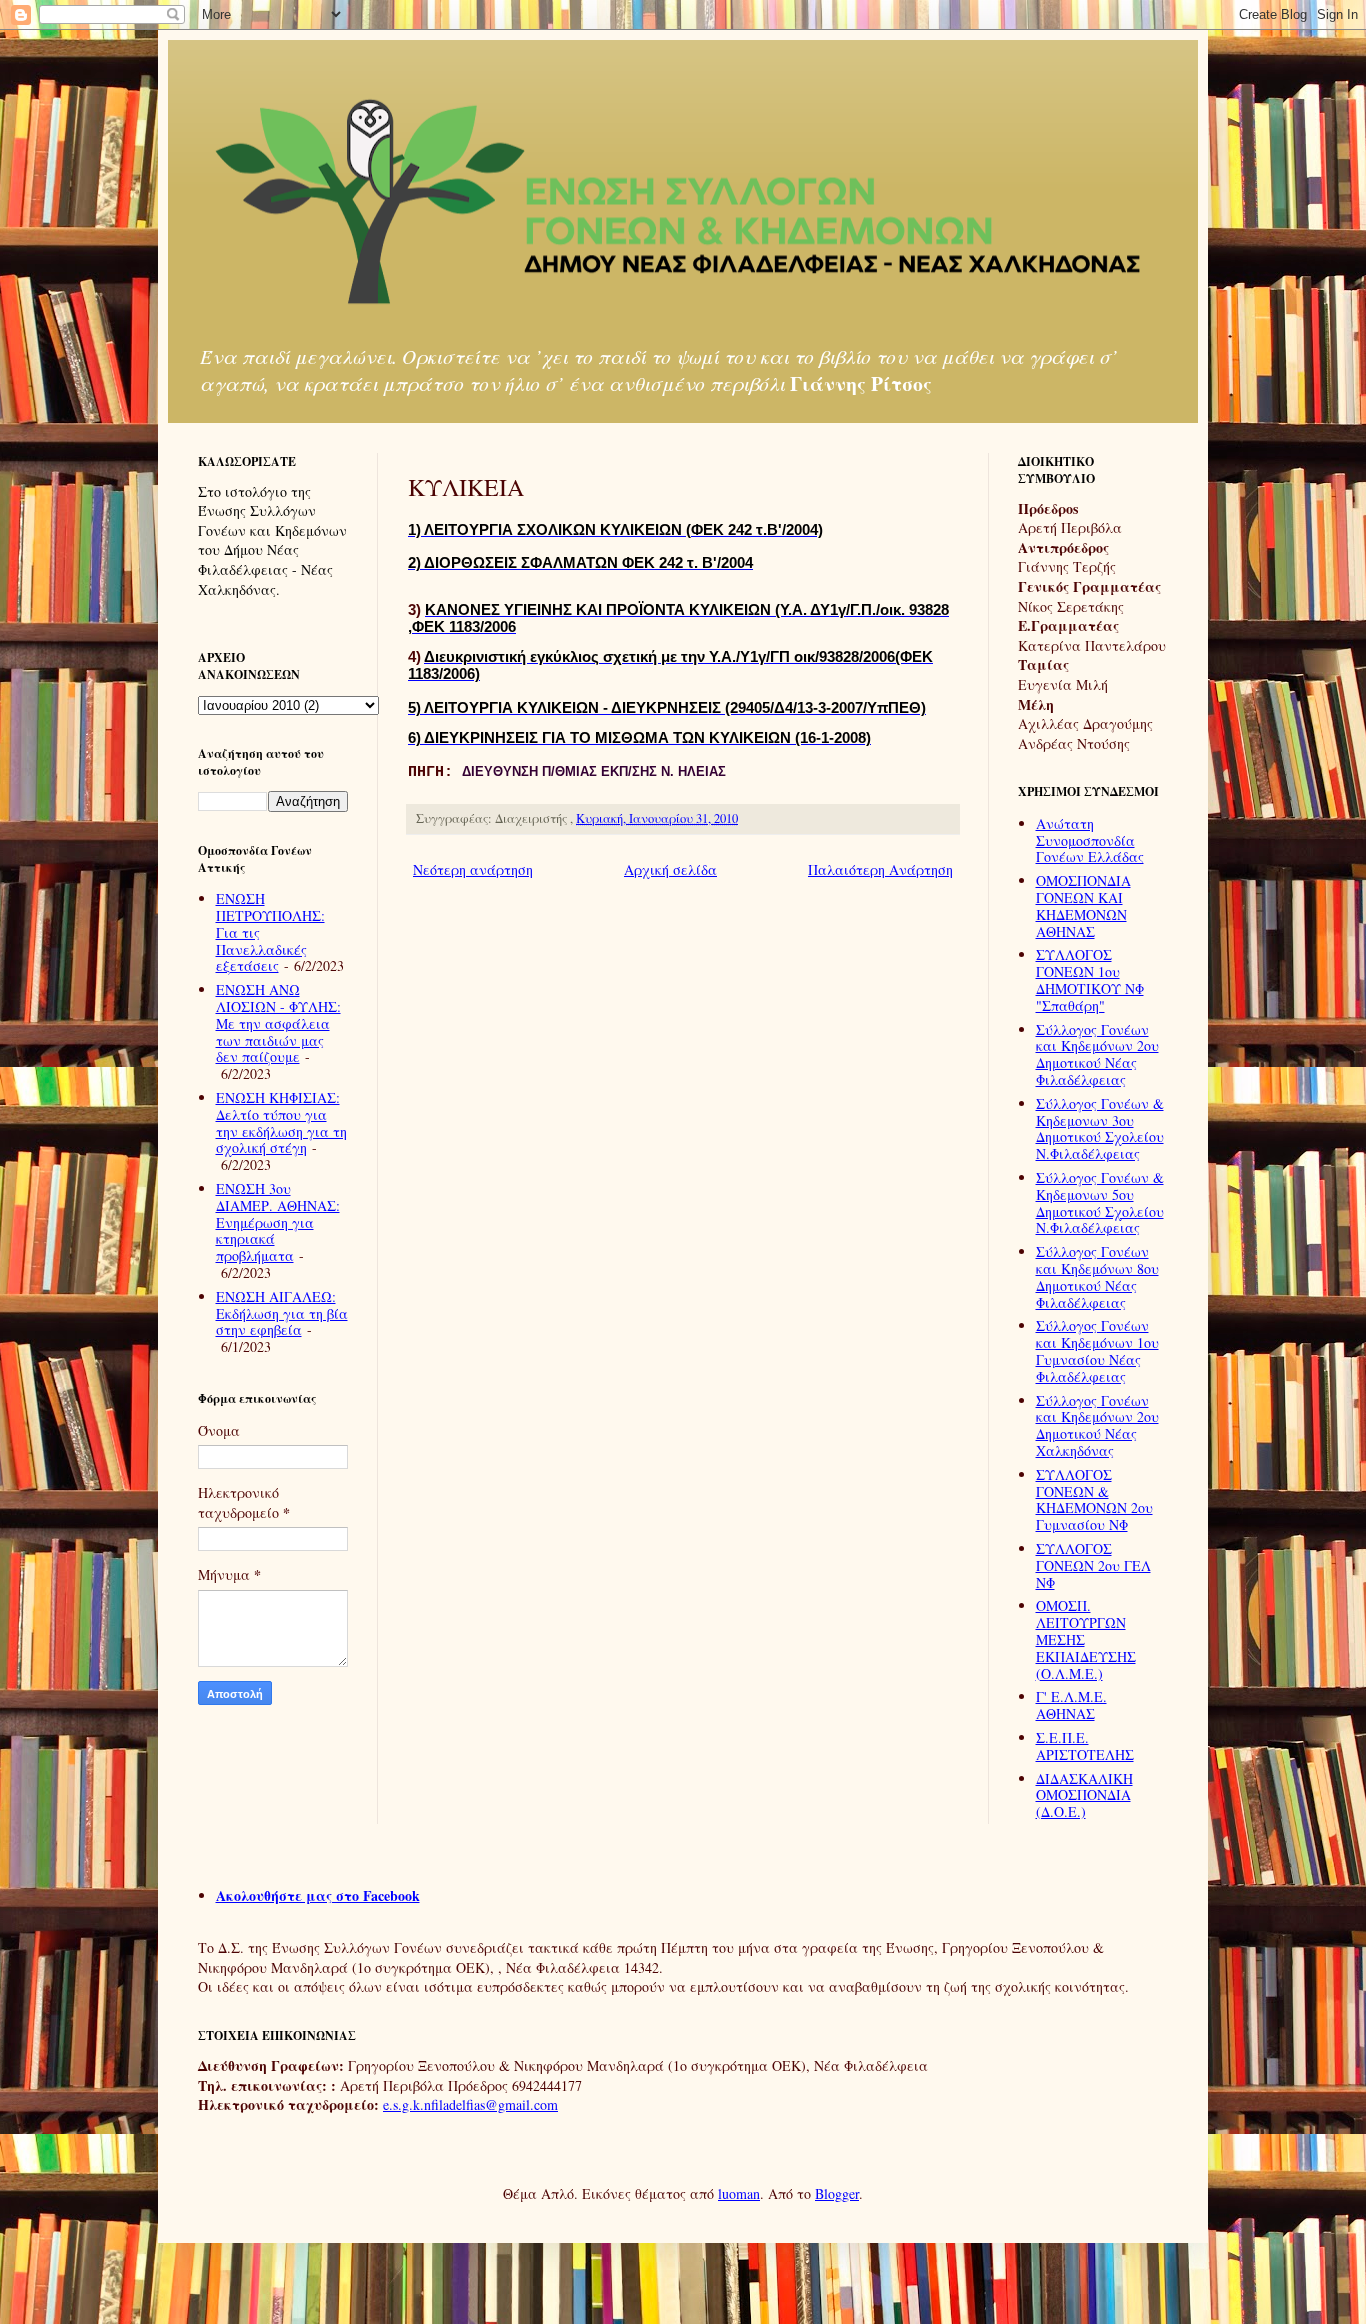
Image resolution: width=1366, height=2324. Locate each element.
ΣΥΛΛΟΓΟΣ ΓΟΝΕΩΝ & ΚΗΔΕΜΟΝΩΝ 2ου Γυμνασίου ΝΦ (1094, 1499)
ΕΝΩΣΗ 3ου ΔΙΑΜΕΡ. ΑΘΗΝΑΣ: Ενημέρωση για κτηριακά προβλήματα (278, 1222)
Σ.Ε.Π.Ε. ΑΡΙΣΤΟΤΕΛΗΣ (1085, 1746)
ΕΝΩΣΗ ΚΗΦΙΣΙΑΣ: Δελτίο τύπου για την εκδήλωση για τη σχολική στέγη (281, 1122)
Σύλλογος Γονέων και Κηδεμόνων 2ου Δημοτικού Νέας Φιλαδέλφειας (1097, 1054)
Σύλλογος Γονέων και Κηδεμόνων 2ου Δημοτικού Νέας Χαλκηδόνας (1097, 1425)
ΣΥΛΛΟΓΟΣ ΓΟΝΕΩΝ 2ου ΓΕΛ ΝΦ (1093, 1565)
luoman (739, 2193)
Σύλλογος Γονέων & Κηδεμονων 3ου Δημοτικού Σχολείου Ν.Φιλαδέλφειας (1100, 1128)
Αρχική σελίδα (670, 869)
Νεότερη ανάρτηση (473, 869)
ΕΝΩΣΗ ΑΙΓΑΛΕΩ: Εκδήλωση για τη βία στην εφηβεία (282, 1313)
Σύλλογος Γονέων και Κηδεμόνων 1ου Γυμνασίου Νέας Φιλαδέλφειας (1097, 1350)
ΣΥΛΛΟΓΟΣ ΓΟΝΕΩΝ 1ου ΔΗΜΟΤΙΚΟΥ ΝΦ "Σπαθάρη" (1090, 979)
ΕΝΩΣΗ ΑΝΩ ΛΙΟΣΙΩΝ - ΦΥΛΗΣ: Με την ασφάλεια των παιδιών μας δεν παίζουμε (278, 1023)
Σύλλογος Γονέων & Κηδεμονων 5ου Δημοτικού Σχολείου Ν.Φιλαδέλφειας (1100, 1202)
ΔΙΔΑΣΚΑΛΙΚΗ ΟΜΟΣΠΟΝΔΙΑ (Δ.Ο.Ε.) (1084, 1795)
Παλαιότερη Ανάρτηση (880, 869)
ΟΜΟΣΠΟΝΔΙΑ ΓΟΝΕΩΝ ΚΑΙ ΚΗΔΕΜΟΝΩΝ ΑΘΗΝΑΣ (1083, 905)
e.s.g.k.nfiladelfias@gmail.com (470, 2104)
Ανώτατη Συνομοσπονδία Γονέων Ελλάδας (1090, 840)
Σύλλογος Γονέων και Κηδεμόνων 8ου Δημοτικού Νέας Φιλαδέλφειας (1097, 1276)
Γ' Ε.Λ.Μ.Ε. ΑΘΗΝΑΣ (1071, 1705)
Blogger (837, 2193)
